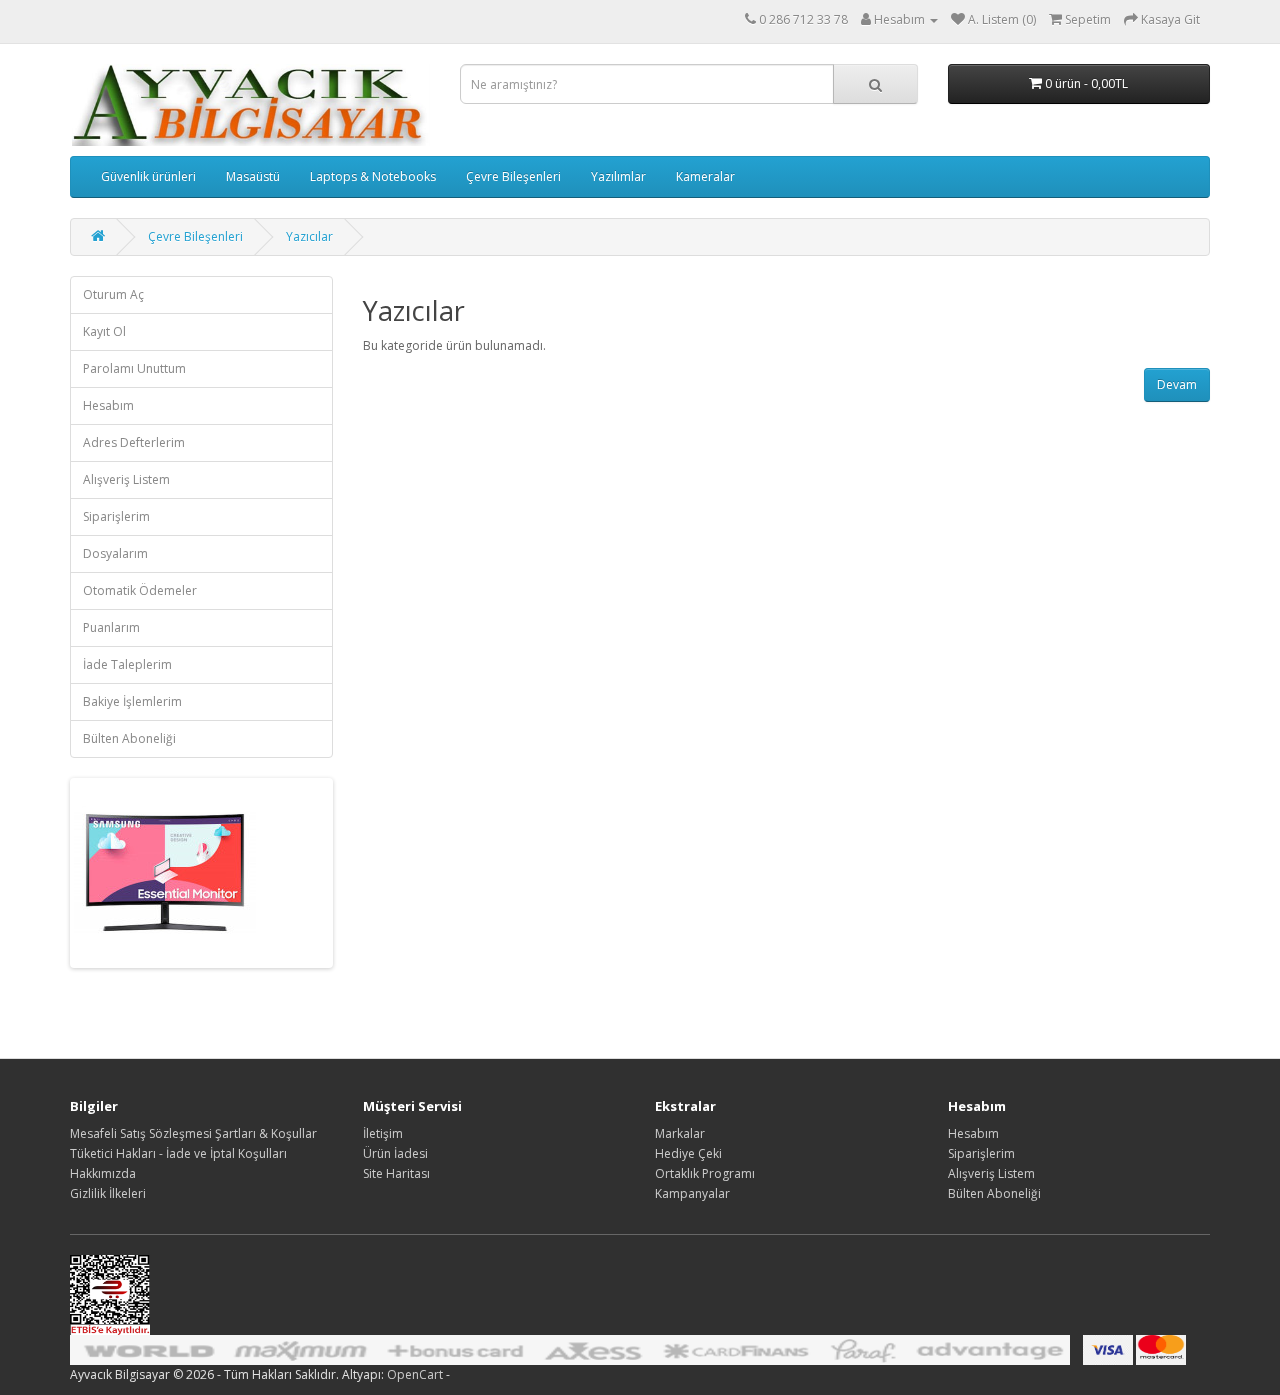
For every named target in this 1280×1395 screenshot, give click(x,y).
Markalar (680, 1133)
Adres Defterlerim (134, 442)
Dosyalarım (115, 553)
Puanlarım (111, 627)
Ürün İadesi (395, 1153)
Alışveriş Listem (126, 479)
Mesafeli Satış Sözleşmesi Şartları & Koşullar (193, 1133)
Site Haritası (396, 1173)
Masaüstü (253, 176)
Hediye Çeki (688, 1153)
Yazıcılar (309, 236)
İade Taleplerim (127, 664)
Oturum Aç (113, 294)
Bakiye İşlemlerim (132, 701)
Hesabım (108, 405)
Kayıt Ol (104, 331)
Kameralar (705, 176)
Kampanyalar (692, 1193)
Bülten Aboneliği (129, 738)
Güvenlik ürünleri (148, 176)
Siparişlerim (116, 516)
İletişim (383, 1133)
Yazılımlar (618, 176)
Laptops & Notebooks (373, 176)
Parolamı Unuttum (134, 368)
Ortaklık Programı (705, 1173)
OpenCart (415, 1374)
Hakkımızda (103, 1173)
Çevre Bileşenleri (513, 176)
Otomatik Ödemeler (140, 590)
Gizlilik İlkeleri (108, 1193)
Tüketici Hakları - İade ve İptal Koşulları (178, 1153)
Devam (1177, 384)
